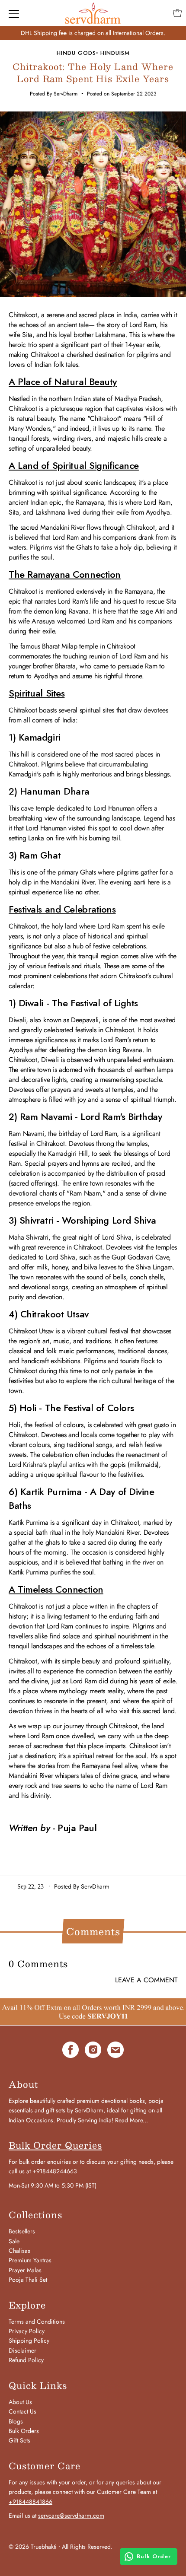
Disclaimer (22, 2350)
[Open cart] (177, 13)
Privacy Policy (27, 2331)
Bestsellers (22, 2231)
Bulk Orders (24, 2431)
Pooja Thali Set (28, 2280)
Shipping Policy (29, 2341)
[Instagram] (93, 2051)
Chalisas (19, 2251)
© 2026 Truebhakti (33, 2547)
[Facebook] (71, 2051)
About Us (20, 2402)
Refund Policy (26, 2360)
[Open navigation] (14, 13)
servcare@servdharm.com (71, 2516)
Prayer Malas (25, 2270)
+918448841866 (30, 2502)
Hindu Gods (76, 53)
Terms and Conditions (37, 2322)
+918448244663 (55, 2171)
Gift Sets (19, 2440)
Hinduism (115, 53)
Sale (14, 2241)
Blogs (16, 2421)
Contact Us (22, 2411)
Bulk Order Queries (55, 2145)
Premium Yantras (30, 2260)
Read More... (131, 2120)
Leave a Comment (146, 1980)
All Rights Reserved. (87, 2547)
